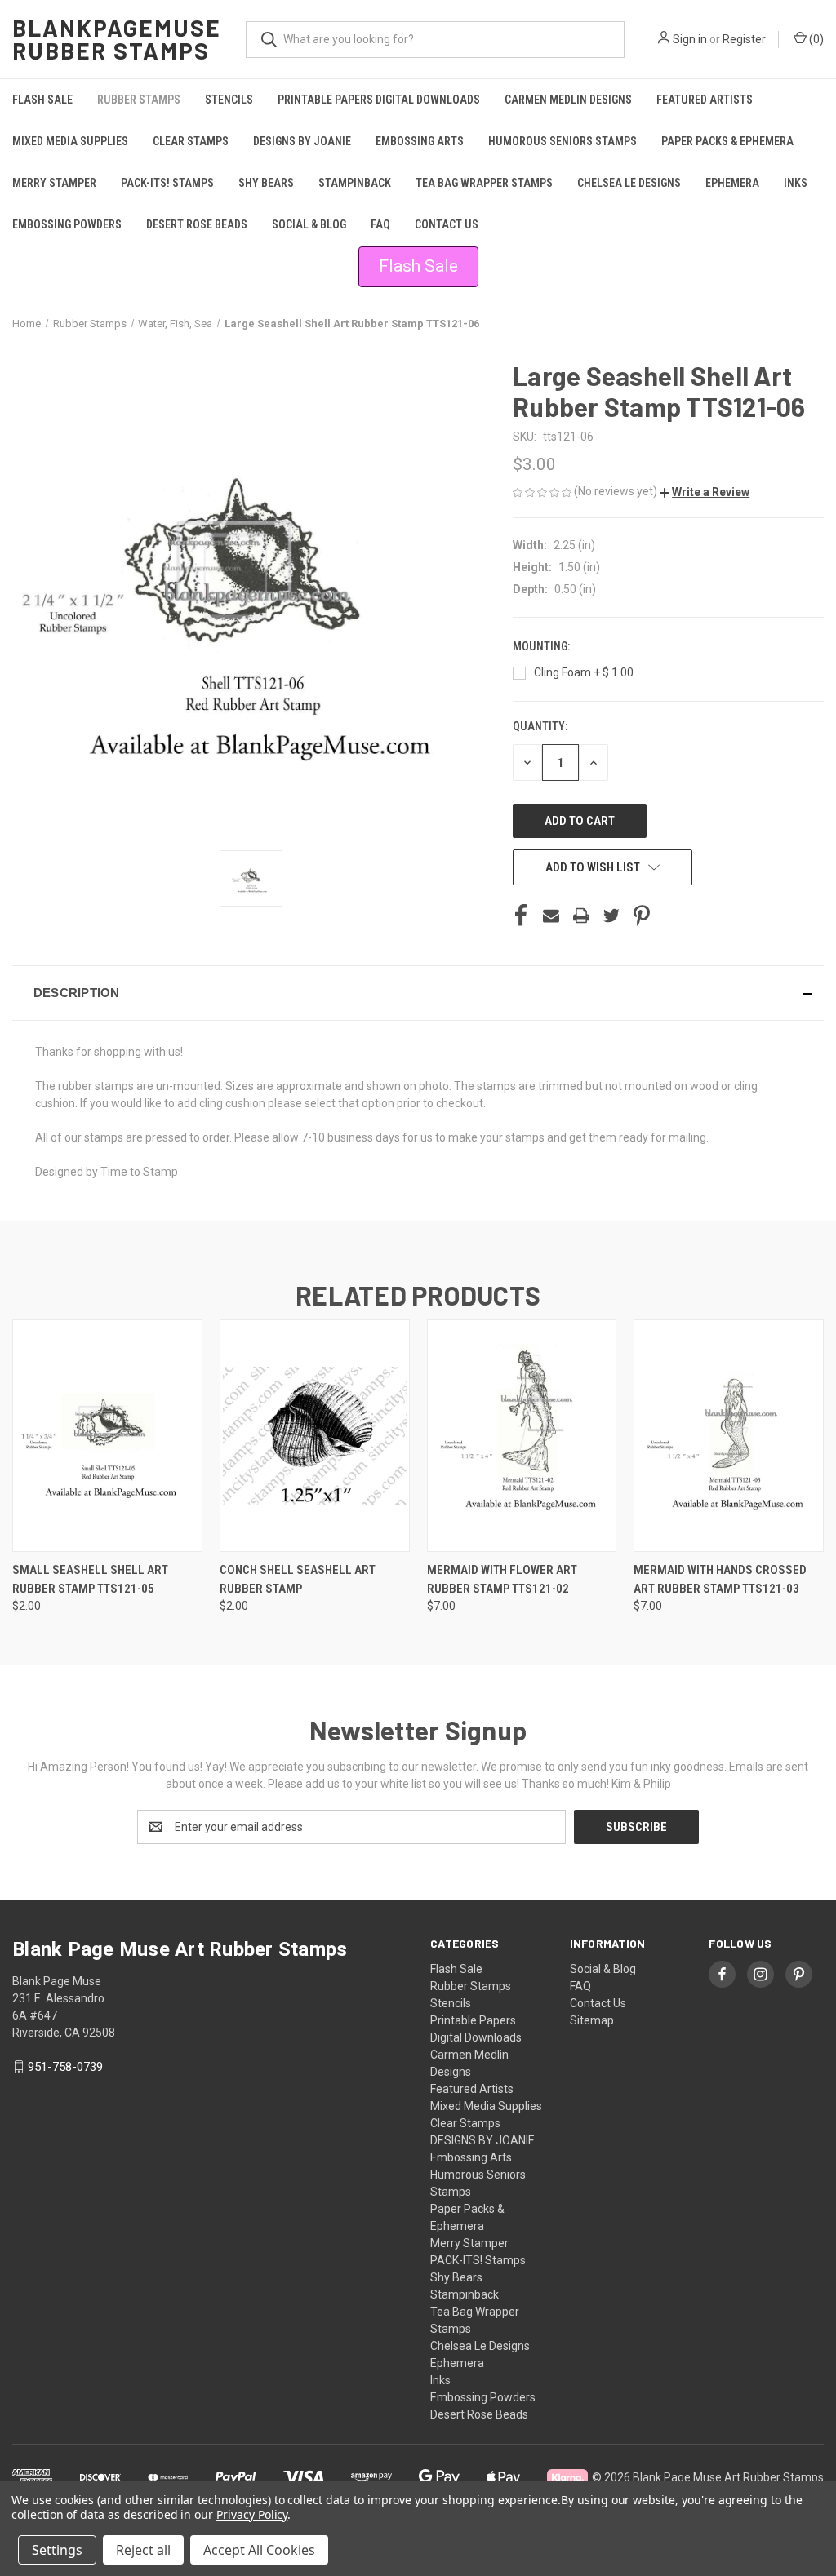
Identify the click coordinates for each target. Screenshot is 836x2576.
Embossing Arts (420, 141)
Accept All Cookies (259, 2550)
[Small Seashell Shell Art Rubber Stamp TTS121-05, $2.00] (107, 1436)
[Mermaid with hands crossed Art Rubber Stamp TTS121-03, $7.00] (729, 1436)
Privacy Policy (252, 2514)
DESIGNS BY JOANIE (302, 141)
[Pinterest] (642, 916)
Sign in (690, 39)
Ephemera (732, 183)
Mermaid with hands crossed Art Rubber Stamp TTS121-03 (720, 1579)
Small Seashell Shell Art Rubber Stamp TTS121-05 (90, 1579)
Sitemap (592, 2020)
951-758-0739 (65, 2067)
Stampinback (355, 183)
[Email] (551, 916)
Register (744, 39)
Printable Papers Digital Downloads (379, 100)
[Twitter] (611, 916)
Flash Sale (42, 100)
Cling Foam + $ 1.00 (584, 672)
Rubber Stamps (139, 100)
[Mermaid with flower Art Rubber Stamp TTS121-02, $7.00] (522, 1436)
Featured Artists (705, 100)
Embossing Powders (67, 224)
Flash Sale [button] (418, 266)
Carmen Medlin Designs (568, 100)
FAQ (380, 224)
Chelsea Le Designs (629, 183)
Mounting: (543, 646)
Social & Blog (309, 224)
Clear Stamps (191, 141)
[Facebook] (521, 916)
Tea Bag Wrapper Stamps (484, 183)
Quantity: (540, 726)
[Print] (581, 916)
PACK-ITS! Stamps (167, 183)
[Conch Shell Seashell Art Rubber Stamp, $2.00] (315, 1436)
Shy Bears (266, 183)
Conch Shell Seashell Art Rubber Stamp (298, 1579)
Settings (57, 2550)
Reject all (143, 2550)
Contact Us (447, 224)
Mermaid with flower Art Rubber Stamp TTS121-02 (502, 1579)
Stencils (229, 100)
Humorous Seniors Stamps (563, 141)
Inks (796, 183)
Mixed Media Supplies (70, 141)
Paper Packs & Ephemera (727, 141)
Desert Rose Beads (197, 224)
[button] (705, 492)
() (815, 39)
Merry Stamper (54, 183)
